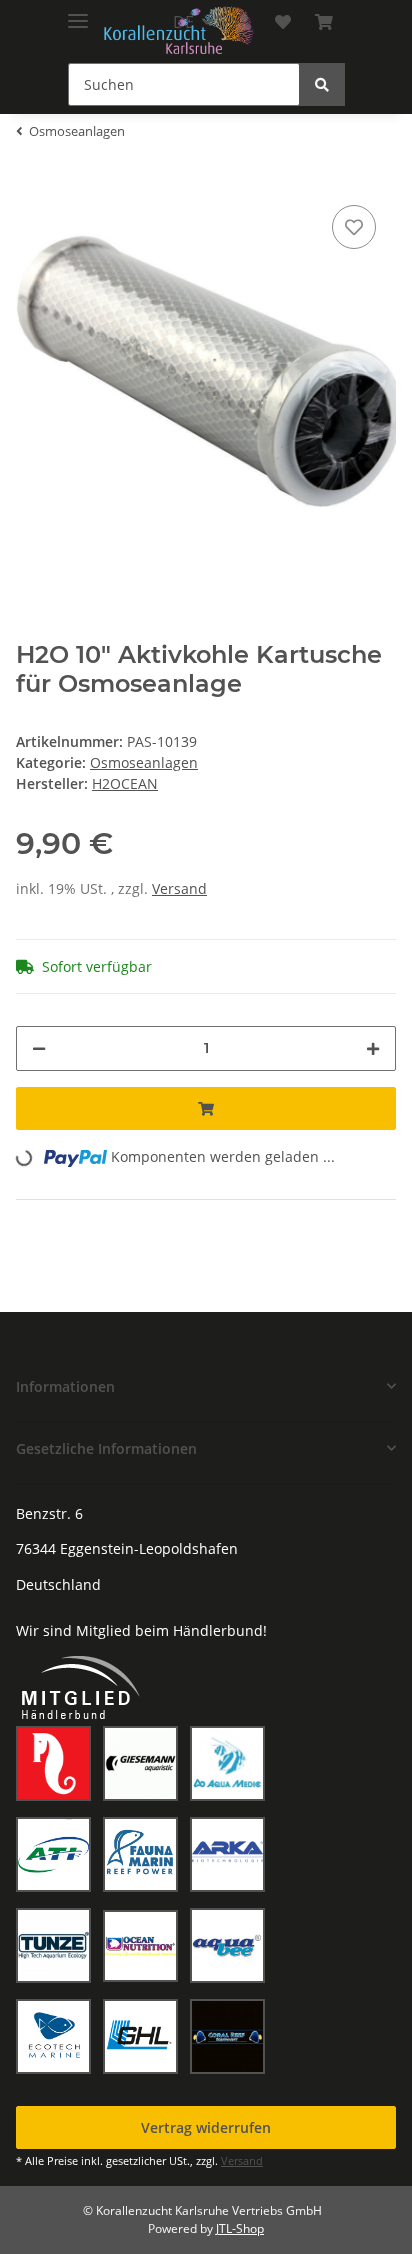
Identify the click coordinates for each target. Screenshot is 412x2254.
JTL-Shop (240, 2228)
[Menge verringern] (39, 1048)
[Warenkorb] (324, 22)
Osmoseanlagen (144, 762)
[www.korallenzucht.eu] (179, 30)
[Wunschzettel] (283, 22)
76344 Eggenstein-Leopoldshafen (127, 1548)
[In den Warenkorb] (206, 1108)
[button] (206, 1386)
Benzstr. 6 (49, 1513)
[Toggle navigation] (78, 12)
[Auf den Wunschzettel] (354, 227)
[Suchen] (322, 84)
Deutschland (58, 1584)
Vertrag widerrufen (206, 2127)
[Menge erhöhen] (373, 1048)
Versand (179, 888)
